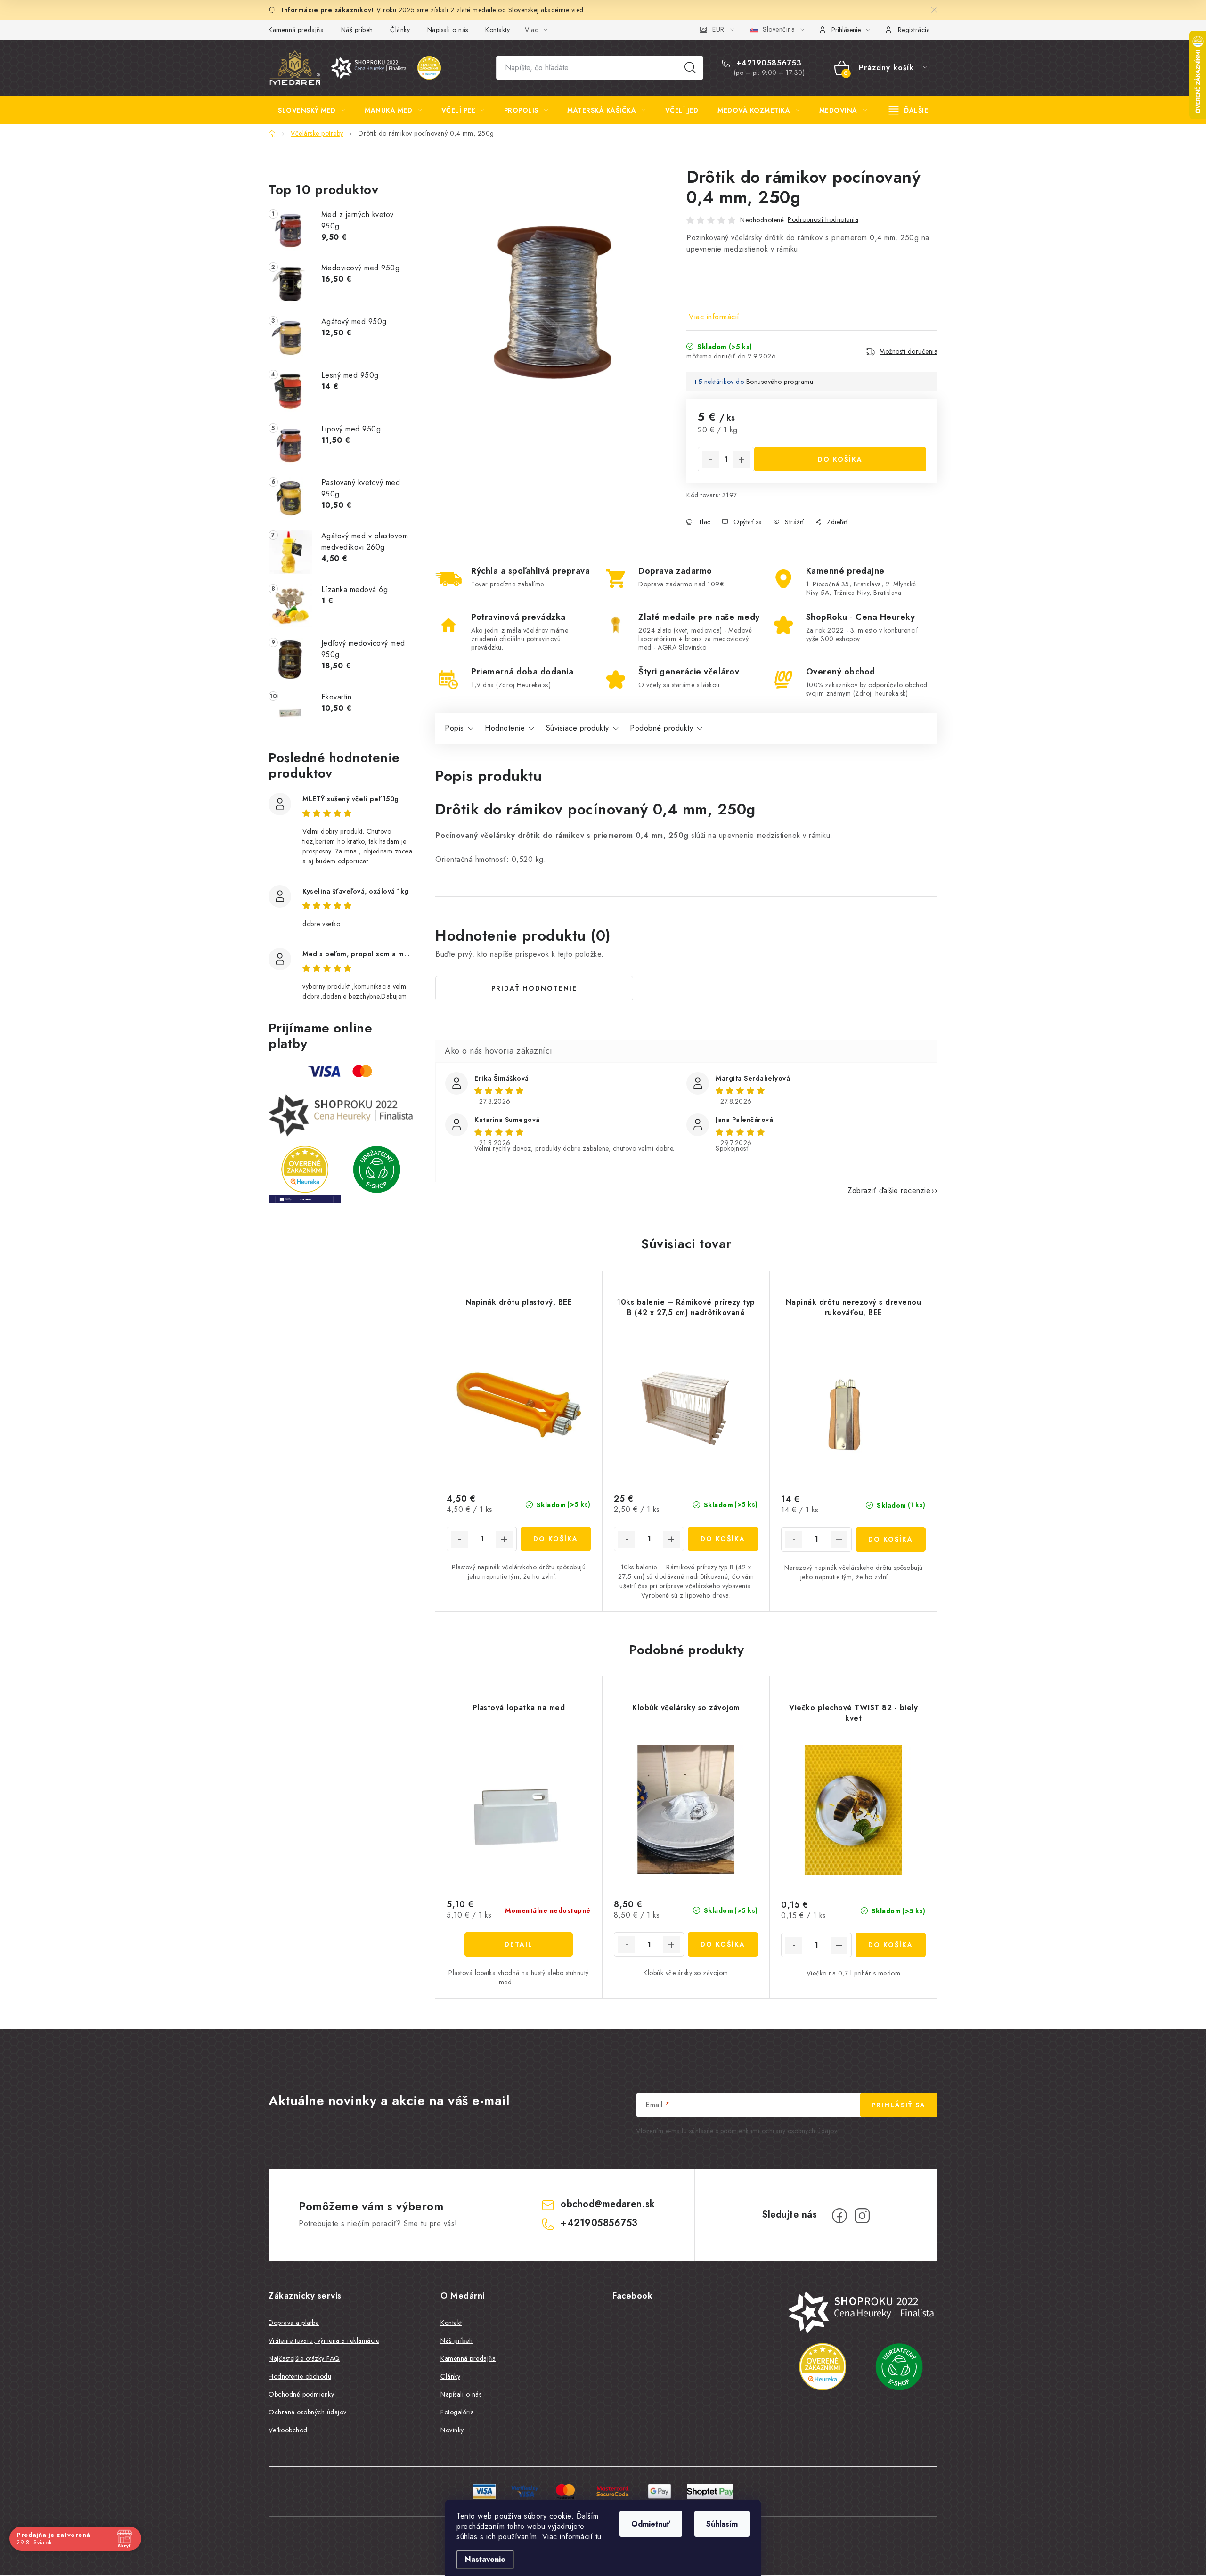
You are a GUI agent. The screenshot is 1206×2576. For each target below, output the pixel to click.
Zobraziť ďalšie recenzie (889, 1190)
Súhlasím (722, 2524)
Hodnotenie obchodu (300, 2376)
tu (599, 2537)
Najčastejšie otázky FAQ (304, 2358)
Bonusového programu (780, 382)
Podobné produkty (661, 728)
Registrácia (914, 30)
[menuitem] (312, 110)
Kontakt (451, 2323)
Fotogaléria (457, 2412)
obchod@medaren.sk (608, 2204)
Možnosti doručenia (909, 351)
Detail (519, 1944)
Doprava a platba (294, 2323)
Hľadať (690, 68)
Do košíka (840, 459)
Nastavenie (485, 2559)
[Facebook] (839, 2216)
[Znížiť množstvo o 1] (710, 460)
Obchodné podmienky (301, 2394)
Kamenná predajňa (296, 30)
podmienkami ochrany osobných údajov (779, 2131)
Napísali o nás (448, 30)
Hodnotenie (505, 728)
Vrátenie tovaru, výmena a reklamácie (324, 2340)
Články (400, 30)
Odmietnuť (651, 2524)
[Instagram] (862, 2216)
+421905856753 (767, 63)
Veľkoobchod (288, 2430)
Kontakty (497, 30)
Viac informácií (714, 317)
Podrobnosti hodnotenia (823, 219)
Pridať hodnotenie (534, 988)
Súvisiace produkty (578, 728)
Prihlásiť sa (899, 2105)
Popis (454, 728)
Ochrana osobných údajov (308, 2412)
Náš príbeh (357, 30)
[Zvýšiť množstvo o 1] (742, 460)
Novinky (452, 2430)
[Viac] (909, 110)
